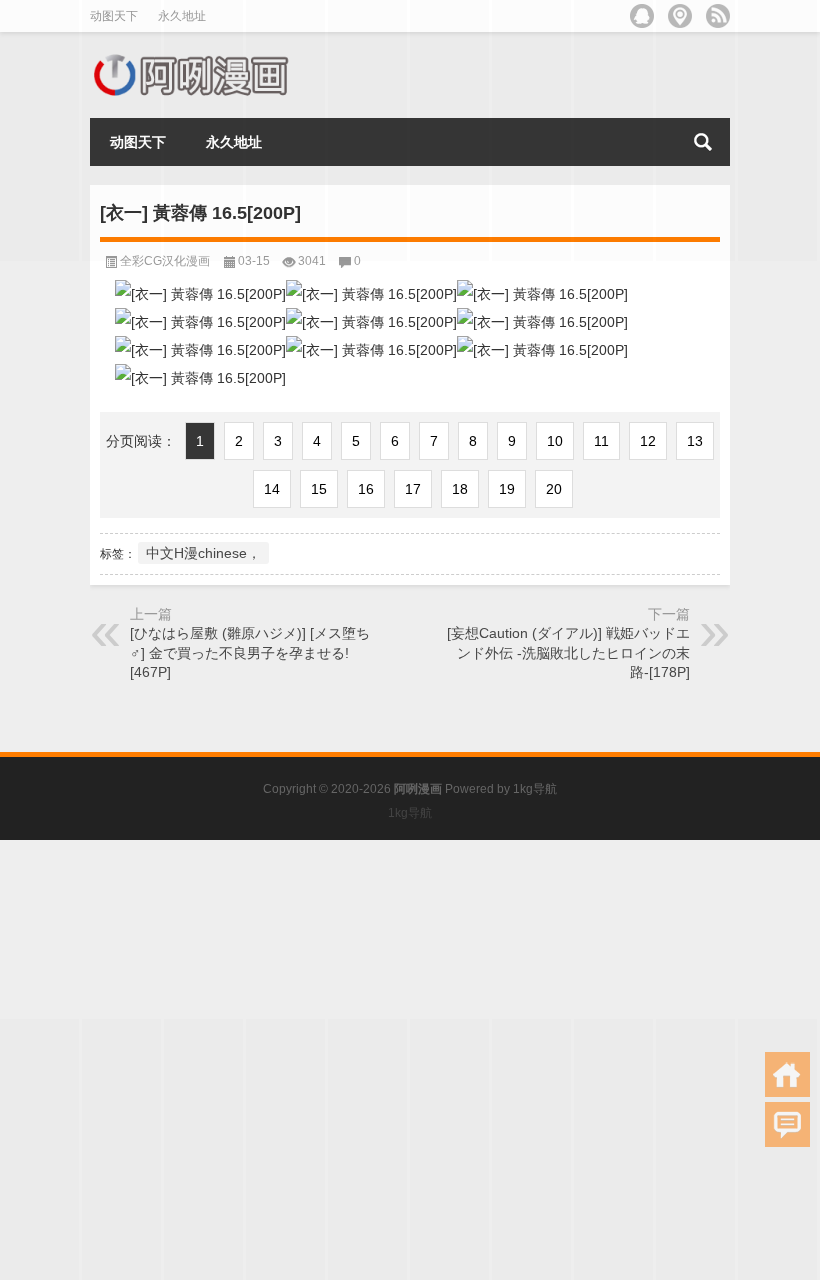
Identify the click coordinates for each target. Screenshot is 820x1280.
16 (366, 489)
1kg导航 (535, 789)
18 (460, 489)
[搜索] (703, 142)
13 (695, 441)
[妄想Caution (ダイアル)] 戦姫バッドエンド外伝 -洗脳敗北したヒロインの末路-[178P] (568, 652)
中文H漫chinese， (203, 553)
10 (555, 441)
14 (272, 489)
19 (507, 489)
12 (648, 441)
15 (319, 489)
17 (413, 489)
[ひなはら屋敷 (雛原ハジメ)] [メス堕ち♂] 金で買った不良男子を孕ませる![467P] (250, 652)
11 (601, 441)
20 (554, 489)
